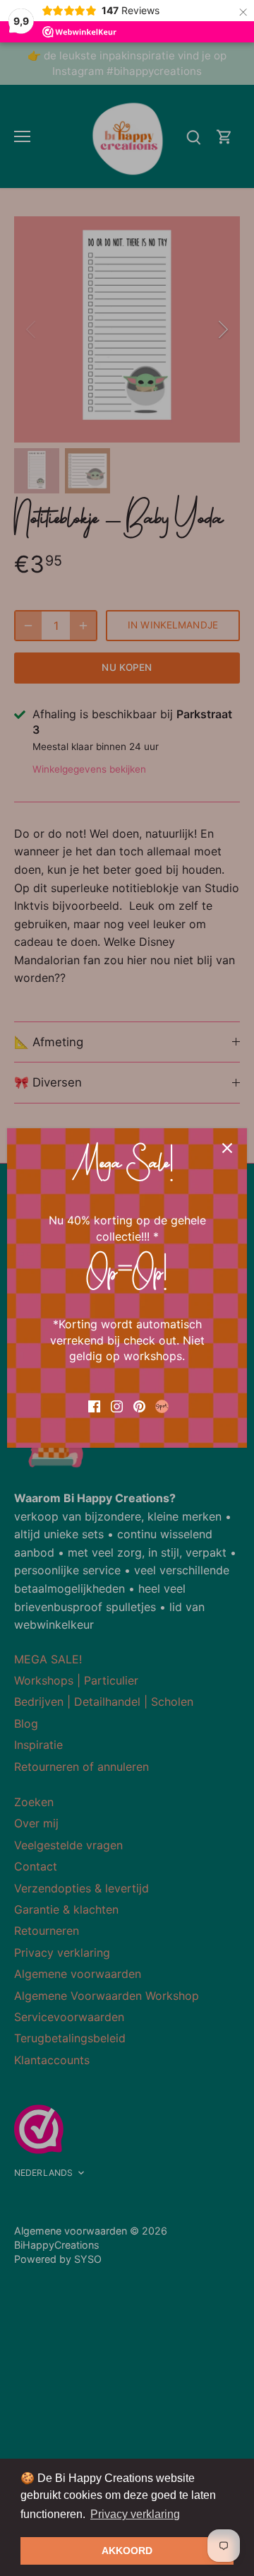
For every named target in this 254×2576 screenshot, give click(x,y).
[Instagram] (117, 1405)
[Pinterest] (139, 1405)
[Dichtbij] (227, 1148)
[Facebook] (94, 1405)
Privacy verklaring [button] (135, 2514)
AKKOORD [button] (127, 2551)
